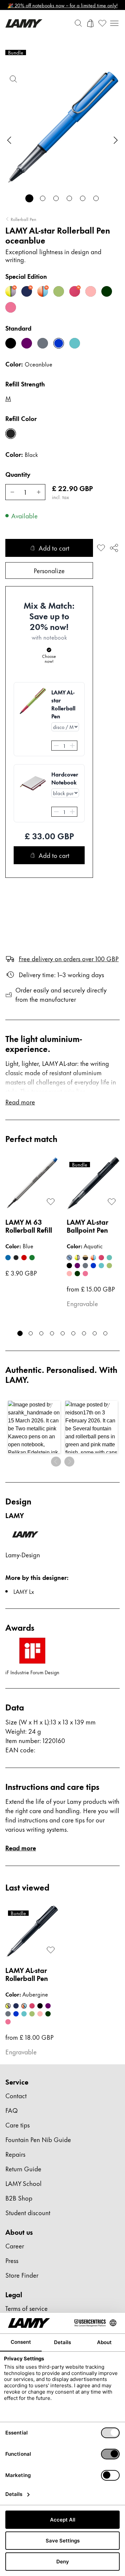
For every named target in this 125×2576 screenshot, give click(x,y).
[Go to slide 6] (96, 198)
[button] (34, 1427)
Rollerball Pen (23, 219)
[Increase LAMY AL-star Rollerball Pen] (39, 492)
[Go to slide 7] (84, 1333)
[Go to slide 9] (105, 1333)
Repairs (15, 2154)
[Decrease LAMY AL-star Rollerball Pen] (12, 492)
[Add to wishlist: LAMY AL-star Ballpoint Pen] (112, 1202)
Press (12, 2260)
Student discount (28, 2212)
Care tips (17, 2125)
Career (15, 2246)
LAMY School (23, 2183)
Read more (21, 1848)
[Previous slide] (9, 140)
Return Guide (23, 2168)
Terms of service (26, 2308)
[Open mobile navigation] (114, 23)
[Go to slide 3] (56, 198)
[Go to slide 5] (83, 198)
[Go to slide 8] (95, 1333)
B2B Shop (19, 2198)
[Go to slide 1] (29, 198)
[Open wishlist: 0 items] (102, 23)
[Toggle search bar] (78, 23)
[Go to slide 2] (43, 198)
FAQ (11, 2110)
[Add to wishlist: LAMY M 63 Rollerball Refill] (51, 1202)
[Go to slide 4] (69, 198)
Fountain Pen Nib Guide (38, 2139)
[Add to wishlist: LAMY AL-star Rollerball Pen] (101, 548)
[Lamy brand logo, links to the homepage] (24, 23)
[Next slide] (116, 140)
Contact (16, 2095)
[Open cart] (90, 23)
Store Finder (22, 2275)
